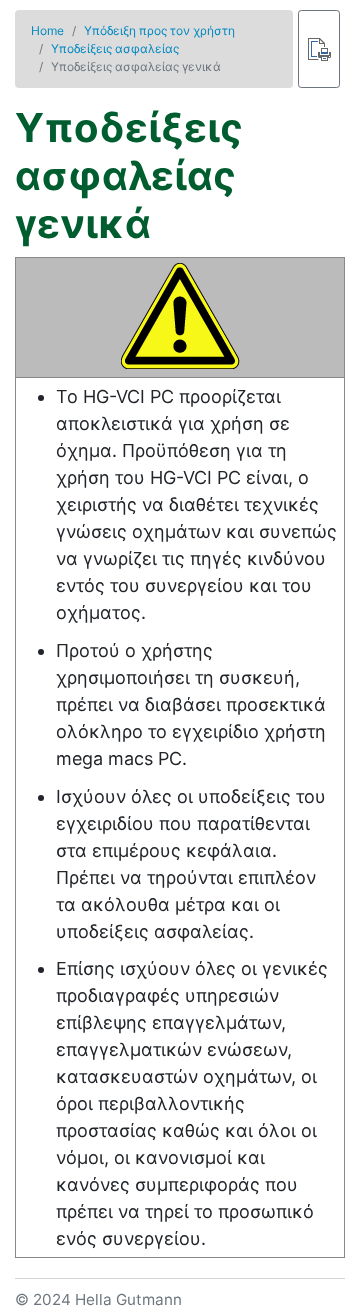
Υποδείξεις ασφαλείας (115, 48)
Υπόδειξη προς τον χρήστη (159, 30)
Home (47, 30)
